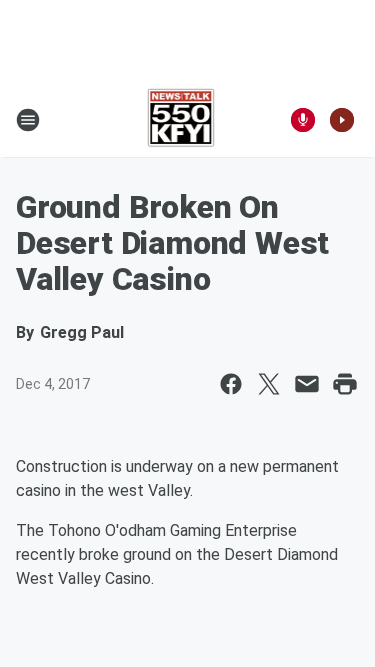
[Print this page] (345, 384)
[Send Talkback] (303, 120)
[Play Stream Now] (342, 120)
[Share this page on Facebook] (231, 384)
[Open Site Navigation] (28, 120)
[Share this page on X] (269, 384)
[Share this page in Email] (307, 384)
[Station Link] (181, 120)
